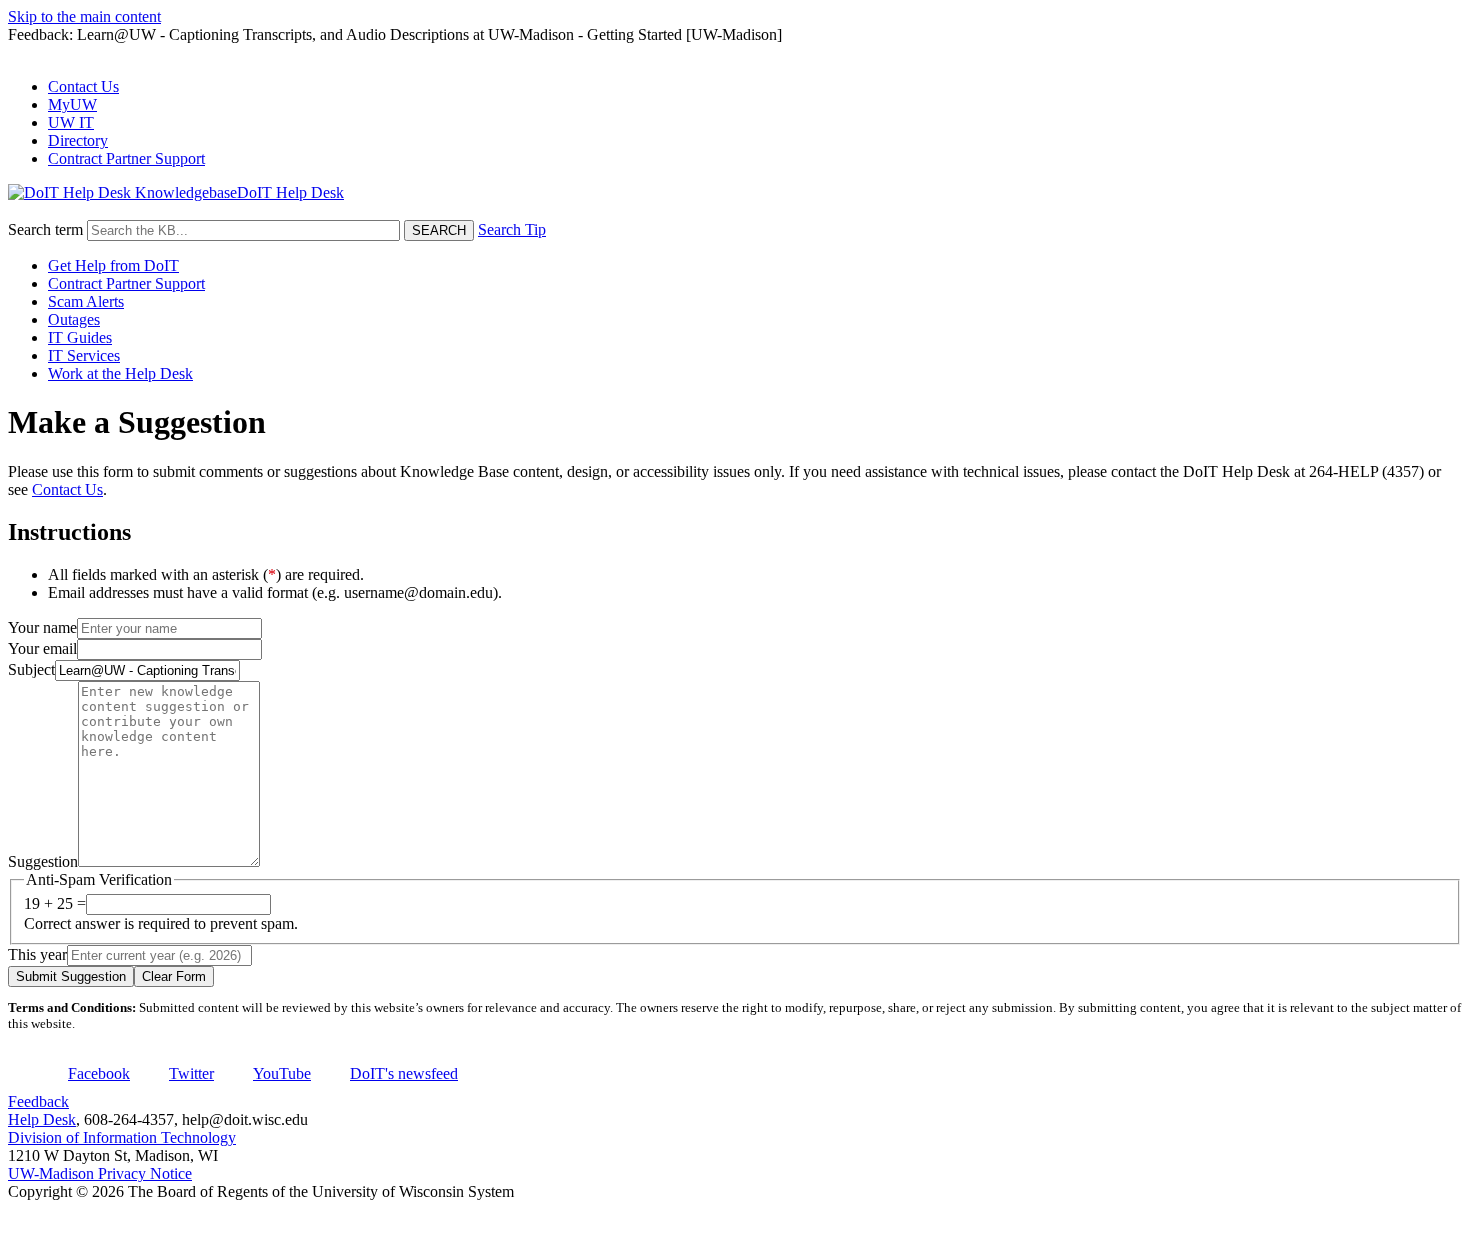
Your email (42, 648)
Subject (31, 669)
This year (37, 954)
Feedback (38, 1101)
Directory (78, 140)
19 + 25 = (55, 903)
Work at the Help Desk (120, 373)
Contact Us (83, 86)
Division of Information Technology (122, 1137)
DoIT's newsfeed (404, 1073)
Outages (74, 319)
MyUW (72, 104)
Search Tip (512, 229)
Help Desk (42, 1119)
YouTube (282, 1073)
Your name (42, 627)
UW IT (71, 122)
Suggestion (43, 861)
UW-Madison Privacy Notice (100, 1173)
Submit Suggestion (71, 976)
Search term (45, 229)
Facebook (99, 1073)
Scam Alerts (86, 301)
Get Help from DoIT (113, 265)
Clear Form (174, 976)
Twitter (191, 1073)
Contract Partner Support (126, 158)
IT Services (84, 355)
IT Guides (80, 337)
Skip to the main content (84, 16)
